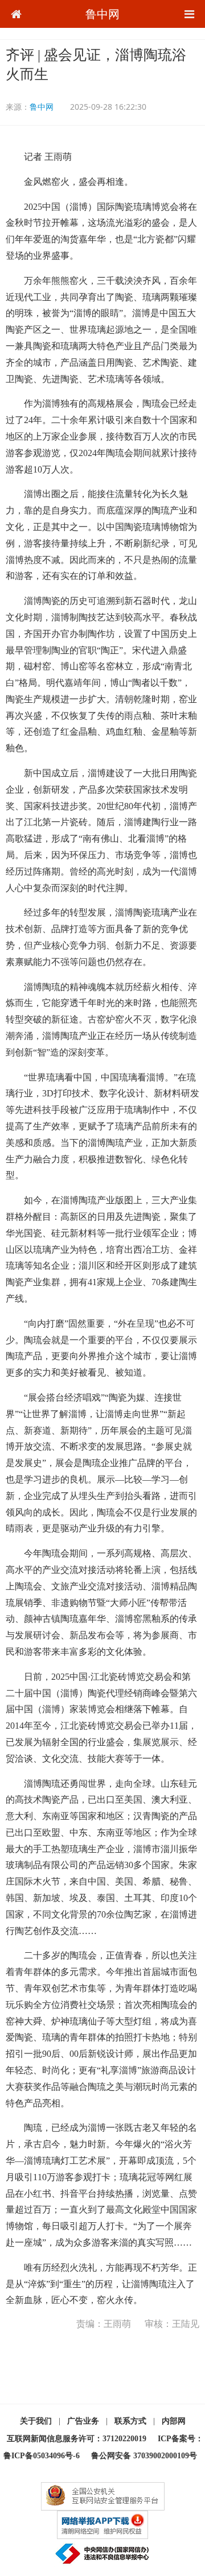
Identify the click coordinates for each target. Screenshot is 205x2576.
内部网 (174, 2421)
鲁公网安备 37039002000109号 (144, 2456)
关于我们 (36, 2421)
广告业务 (83, 2421)
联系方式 (130, 2421)
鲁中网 (102, 14)
